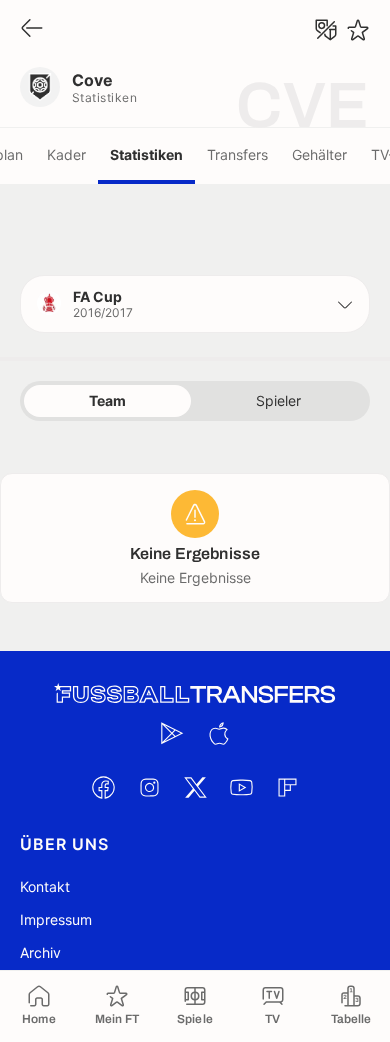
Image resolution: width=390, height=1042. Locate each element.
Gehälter (319, 154)
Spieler (278, 400)
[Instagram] (149, 787)
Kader (66, 154)
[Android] (172, 733)
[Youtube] (241, 787)
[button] (195, 304)
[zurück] (32, 29)
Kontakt (45, 886)
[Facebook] (103, 787)
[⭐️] (358, 30)
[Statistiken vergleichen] (326, 30)
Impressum (56, 919)
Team (107, 400)
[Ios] (218, 733)
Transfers (237, 154)
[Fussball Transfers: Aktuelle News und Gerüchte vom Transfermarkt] (195, 694)
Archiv (40, 952)
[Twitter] (195, 787)
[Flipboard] (287, 787)
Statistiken (146, 154)
